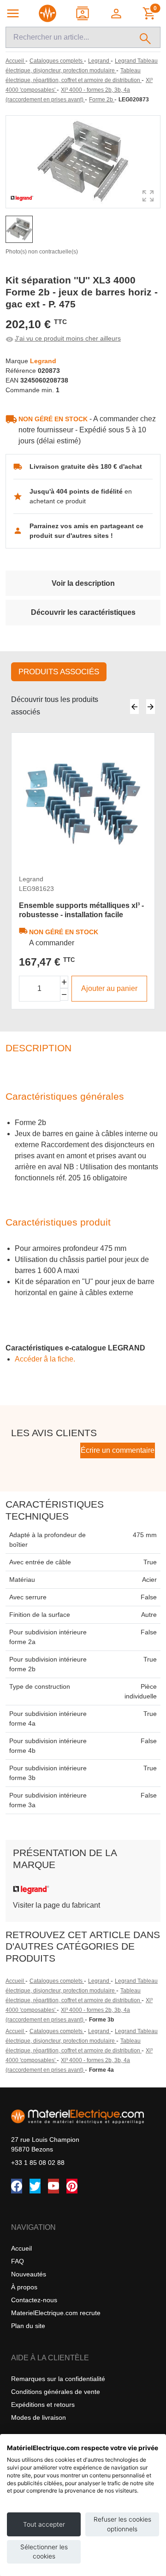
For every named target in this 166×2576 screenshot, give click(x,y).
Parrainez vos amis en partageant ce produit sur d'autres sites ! (86, 531)
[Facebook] (17, 2186)
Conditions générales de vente (56, 2392)
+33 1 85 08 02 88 (38, 2163)
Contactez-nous (34, 2300)
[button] (117, 13)
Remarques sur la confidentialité (58, 2379)
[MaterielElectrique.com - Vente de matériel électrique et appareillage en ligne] (47, 13)
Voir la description (83, 583)
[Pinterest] (72, 2186)
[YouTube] (53, 2186)
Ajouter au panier (109, 988)
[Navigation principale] (13, 13)
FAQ (18, 2261)
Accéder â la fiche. (45, 1359)
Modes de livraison (39, 2417)
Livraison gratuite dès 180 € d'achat (86, 466)
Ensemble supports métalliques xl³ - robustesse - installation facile (81, 910)
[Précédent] (134, 707)
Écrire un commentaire (118, 1450)
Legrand (99, 1981)
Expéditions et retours (43, 2405)
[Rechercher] (145, 37)
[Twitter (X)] (35, 2186)
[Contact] (83, 13)
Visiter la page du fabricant (56, 1905)
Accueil (15, 1981)
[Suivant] (151, 707)
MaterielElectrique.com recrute (56, 2313)
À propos (24, 2287)
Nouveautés (29, 2274)
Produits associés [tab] (59, 672)
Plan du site (28, 2326)
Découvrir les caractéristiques (83, 612)
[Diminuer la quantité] (64, 994)
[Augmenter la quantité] (64, 982)
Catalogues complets (57, 1981)
